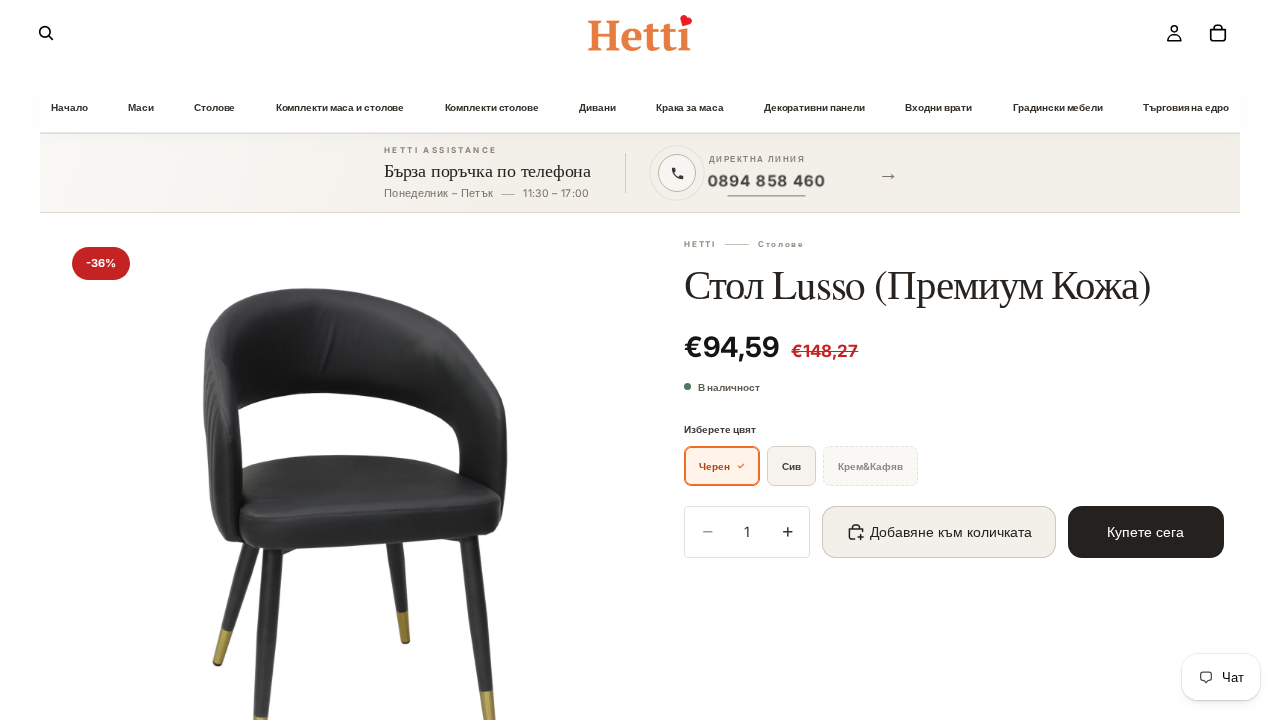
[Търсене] (46, 33)
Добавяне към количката (951, 531)
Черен (714, 466)
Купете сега (1145, 531)
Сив (791, 466)
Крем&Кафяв (870, 466)
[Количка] (1218, 33)
